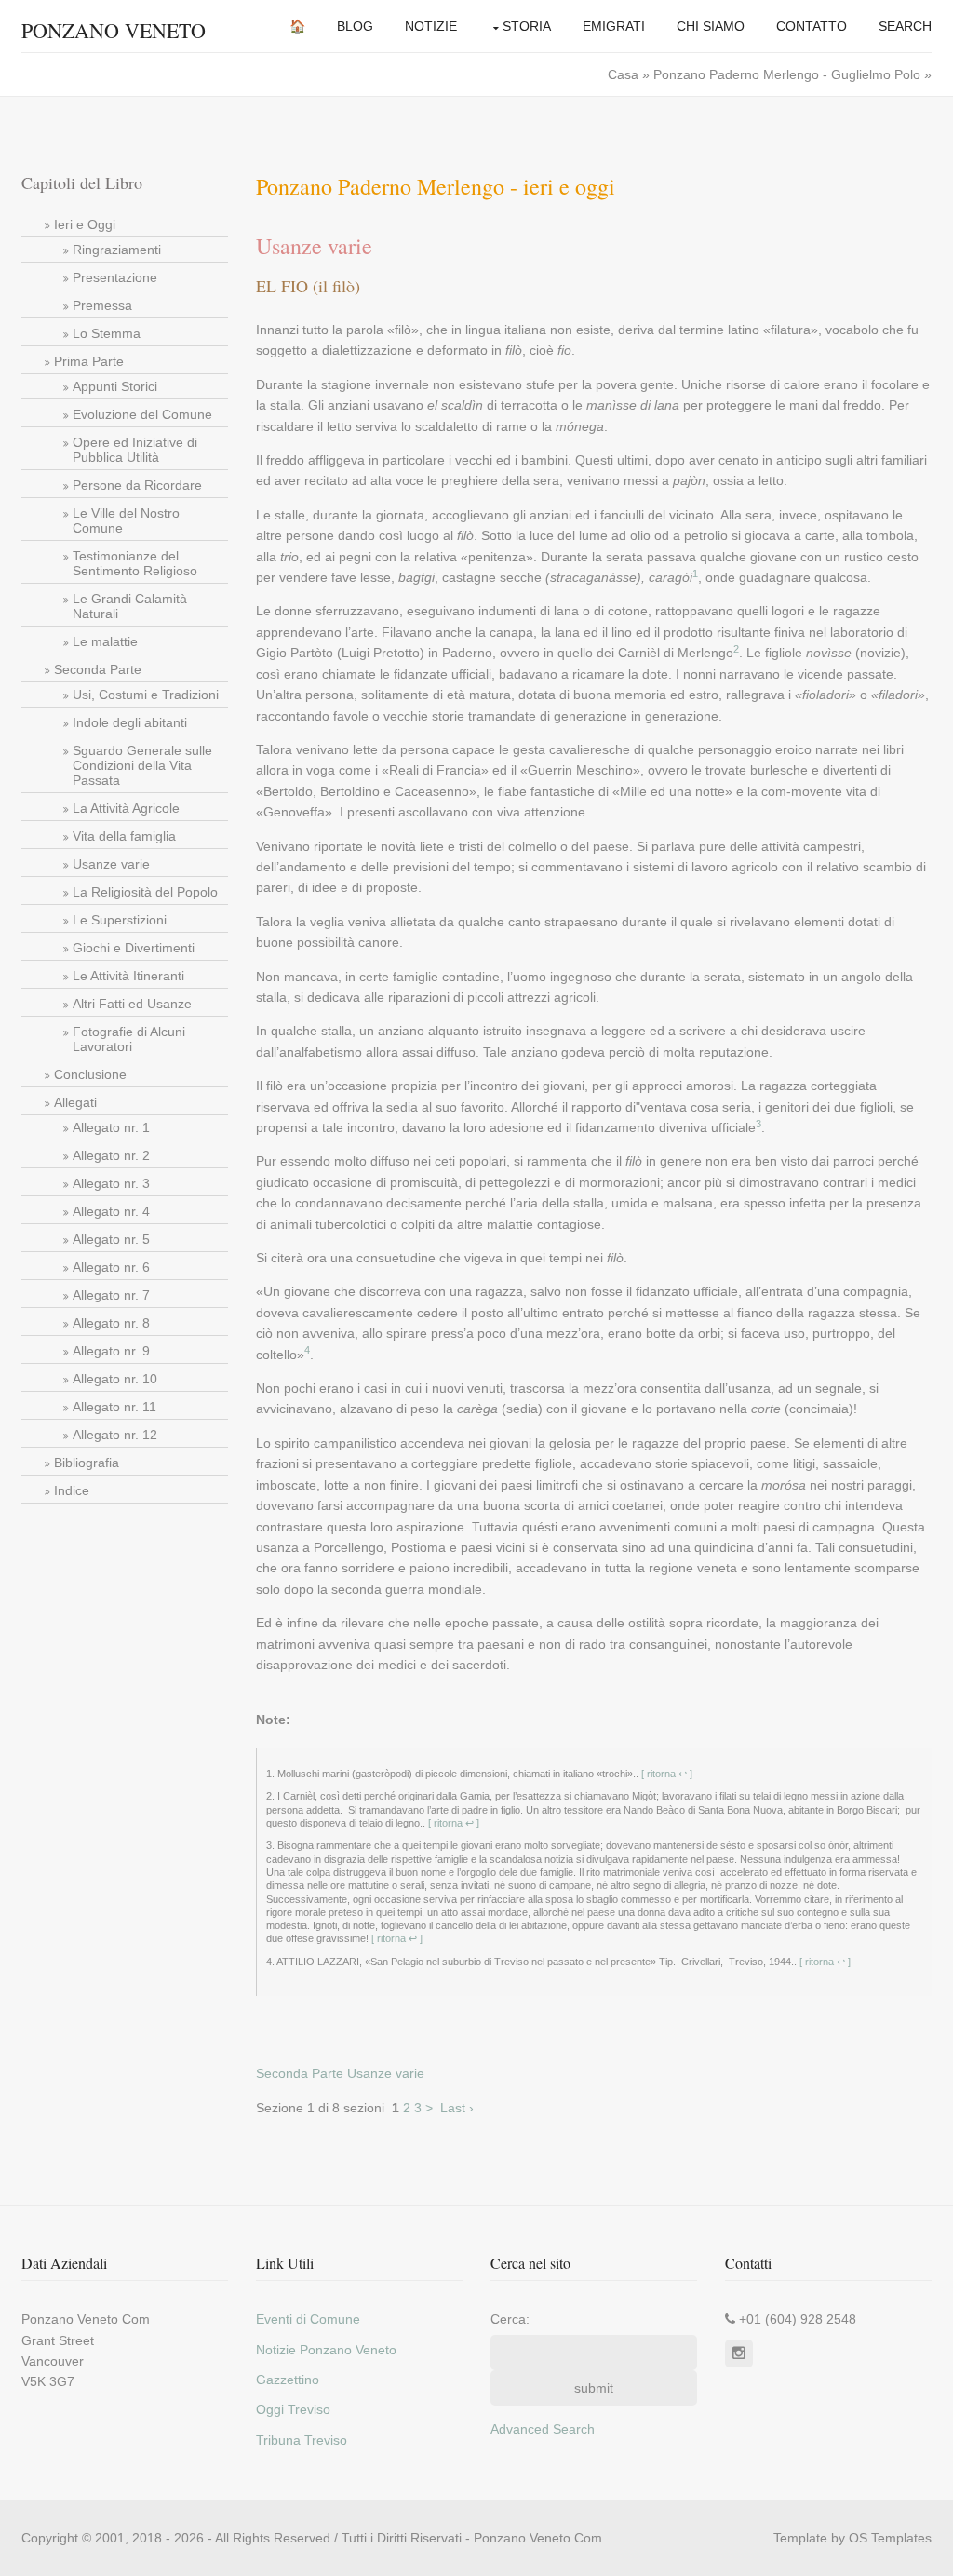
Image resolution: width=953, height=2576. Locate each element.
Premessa (102, 305)
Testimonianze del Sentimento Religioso (135, 563)
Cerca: (510, 2319)
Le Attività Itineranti (128, 976)
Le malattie (105, 641)
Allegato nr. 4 (111, 1211)
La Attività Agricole (126, 808)
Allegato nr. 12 (115, 1435)
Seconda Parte (98, 669)
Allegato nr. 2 (111, 1155)
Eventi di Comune (308, 2319)
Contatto (812, 26)
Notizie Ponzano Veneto (326, 2350)
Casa (625, 74)
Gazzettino (288, 2380)
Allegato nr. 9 (111, 1351)
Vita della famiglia (124, 836)
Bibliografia (87, 1463)
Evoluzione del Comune (142, 414)
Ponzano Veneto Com (538, 2538)
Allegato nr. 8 (111, 1323)
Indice (72, 1490)
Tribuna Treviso (302, 2440)
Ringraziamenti (117, 250)
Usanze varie (111, 864)
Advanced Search (543, 2429)
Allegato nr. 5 (111, 1239)
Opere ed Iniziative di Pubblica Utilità (135, 450)
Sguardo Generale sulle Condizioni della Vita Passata (142, 765)
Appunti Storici (115, 386)
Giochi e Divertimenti (134, 948)
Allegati (75, 1102)
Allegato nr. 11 (114, 1407)
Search (905, 26)
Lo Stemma (107, 333)
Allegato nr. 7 (111, 1295)
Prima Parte (89, 361)
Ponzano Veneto (114, 30)
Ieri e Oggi (85, 224)
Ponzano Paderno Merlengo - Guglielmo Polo (787, 74)
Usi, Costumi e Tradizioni (146, 695)
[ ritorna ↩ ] (665, 1774)
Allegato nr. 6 (111, 1267)
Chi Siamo (711, 26)
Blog (355, 26)
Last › (457, 2108)
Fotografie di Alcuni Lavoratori (129, 1039)
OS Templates (890, 2538)
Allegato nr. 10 (115, 1379)
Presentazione (115, 277)
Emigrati (614, 26)
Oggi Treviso (293, 2409)
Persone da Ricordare (137, 485)
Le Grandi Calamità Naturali (130, 606)
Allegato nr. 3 (111, 1183)
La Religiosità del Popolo (145, 892)
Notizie (431, 26)
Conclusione (90, 1074)
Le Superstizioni (120, 920)
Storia (527, 26)
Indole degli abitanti (130, 722)
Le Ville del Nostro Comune (126, 520)
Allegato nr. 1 (111, 1127)
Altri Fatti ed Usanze (132, 1004)
